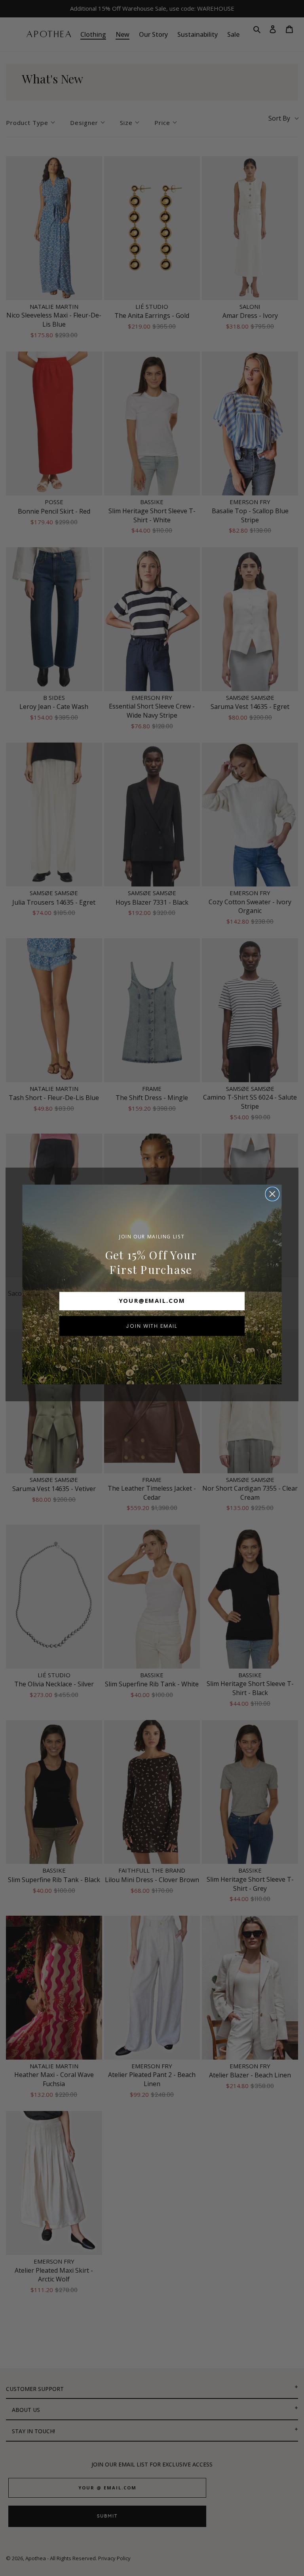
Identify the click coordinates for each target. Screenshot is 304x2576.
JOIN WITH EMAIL (152, 1326)
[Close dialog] (273, 1194)
